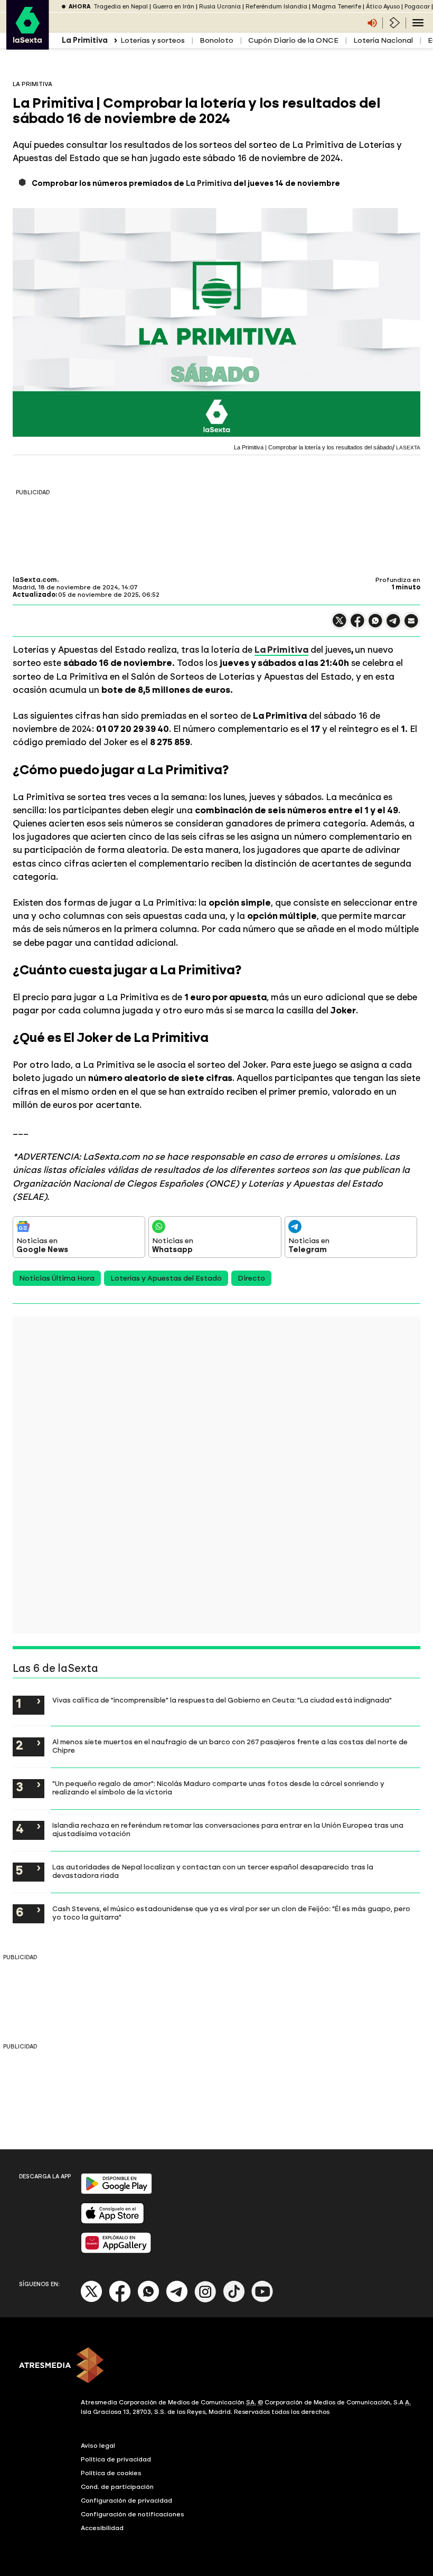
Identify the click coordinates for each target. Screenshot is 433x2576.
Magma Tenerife (337, 7)
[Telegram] (177, 2300)
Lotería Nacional (383, 40)
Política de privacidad (116, 2459)
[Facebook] (120, 2300)
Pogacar (417, 7)
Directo (251, 1278)
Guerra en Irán (173, 7)
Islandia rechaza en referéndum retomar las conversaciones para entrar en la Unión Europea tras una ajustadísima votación (228, 1829)
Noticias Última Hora (57, 1278)
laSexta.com (35, 580)
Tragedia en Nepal (121, 7)
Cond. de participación (117, 2487)
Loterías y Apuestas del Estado (166, 1278)
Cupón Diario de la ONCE (293, 40)
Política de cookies (111, 2473)
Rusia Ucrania (220, 7)
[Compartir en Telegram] (393, 626)
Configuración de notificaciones (133, 2514)
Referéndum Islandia (276, 7)
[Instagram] (205, 2300)
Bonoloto (216, 40)
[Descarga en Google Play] (116, 2192)
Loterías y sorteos (153, 40)
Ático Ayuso (383, 7)
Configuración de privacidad (126, 2500)
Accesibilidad (102, 2528)
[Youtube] (262, 2300)
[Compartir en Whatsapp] (375, 625)
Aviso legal (98, 2446)
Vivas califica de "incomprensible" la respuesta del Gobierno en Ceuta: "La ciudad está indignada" (222, 1700)
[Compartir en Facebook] (357, 625)
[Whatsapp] (148, 2300)
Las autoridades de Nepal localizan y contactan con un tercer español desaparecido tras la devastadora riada (213, 1871)
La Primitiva (209, 184)
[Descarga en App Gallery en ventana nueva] (116, 2251)
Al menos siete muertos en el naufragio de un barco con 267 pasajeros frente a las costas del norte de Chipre (230, 1746)
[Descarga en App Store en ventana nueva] (112, 2221)
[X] (340, 625)
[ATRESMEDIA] (216, 2366)
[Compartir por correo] (411, 626)
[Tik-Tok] (234, 2300)
